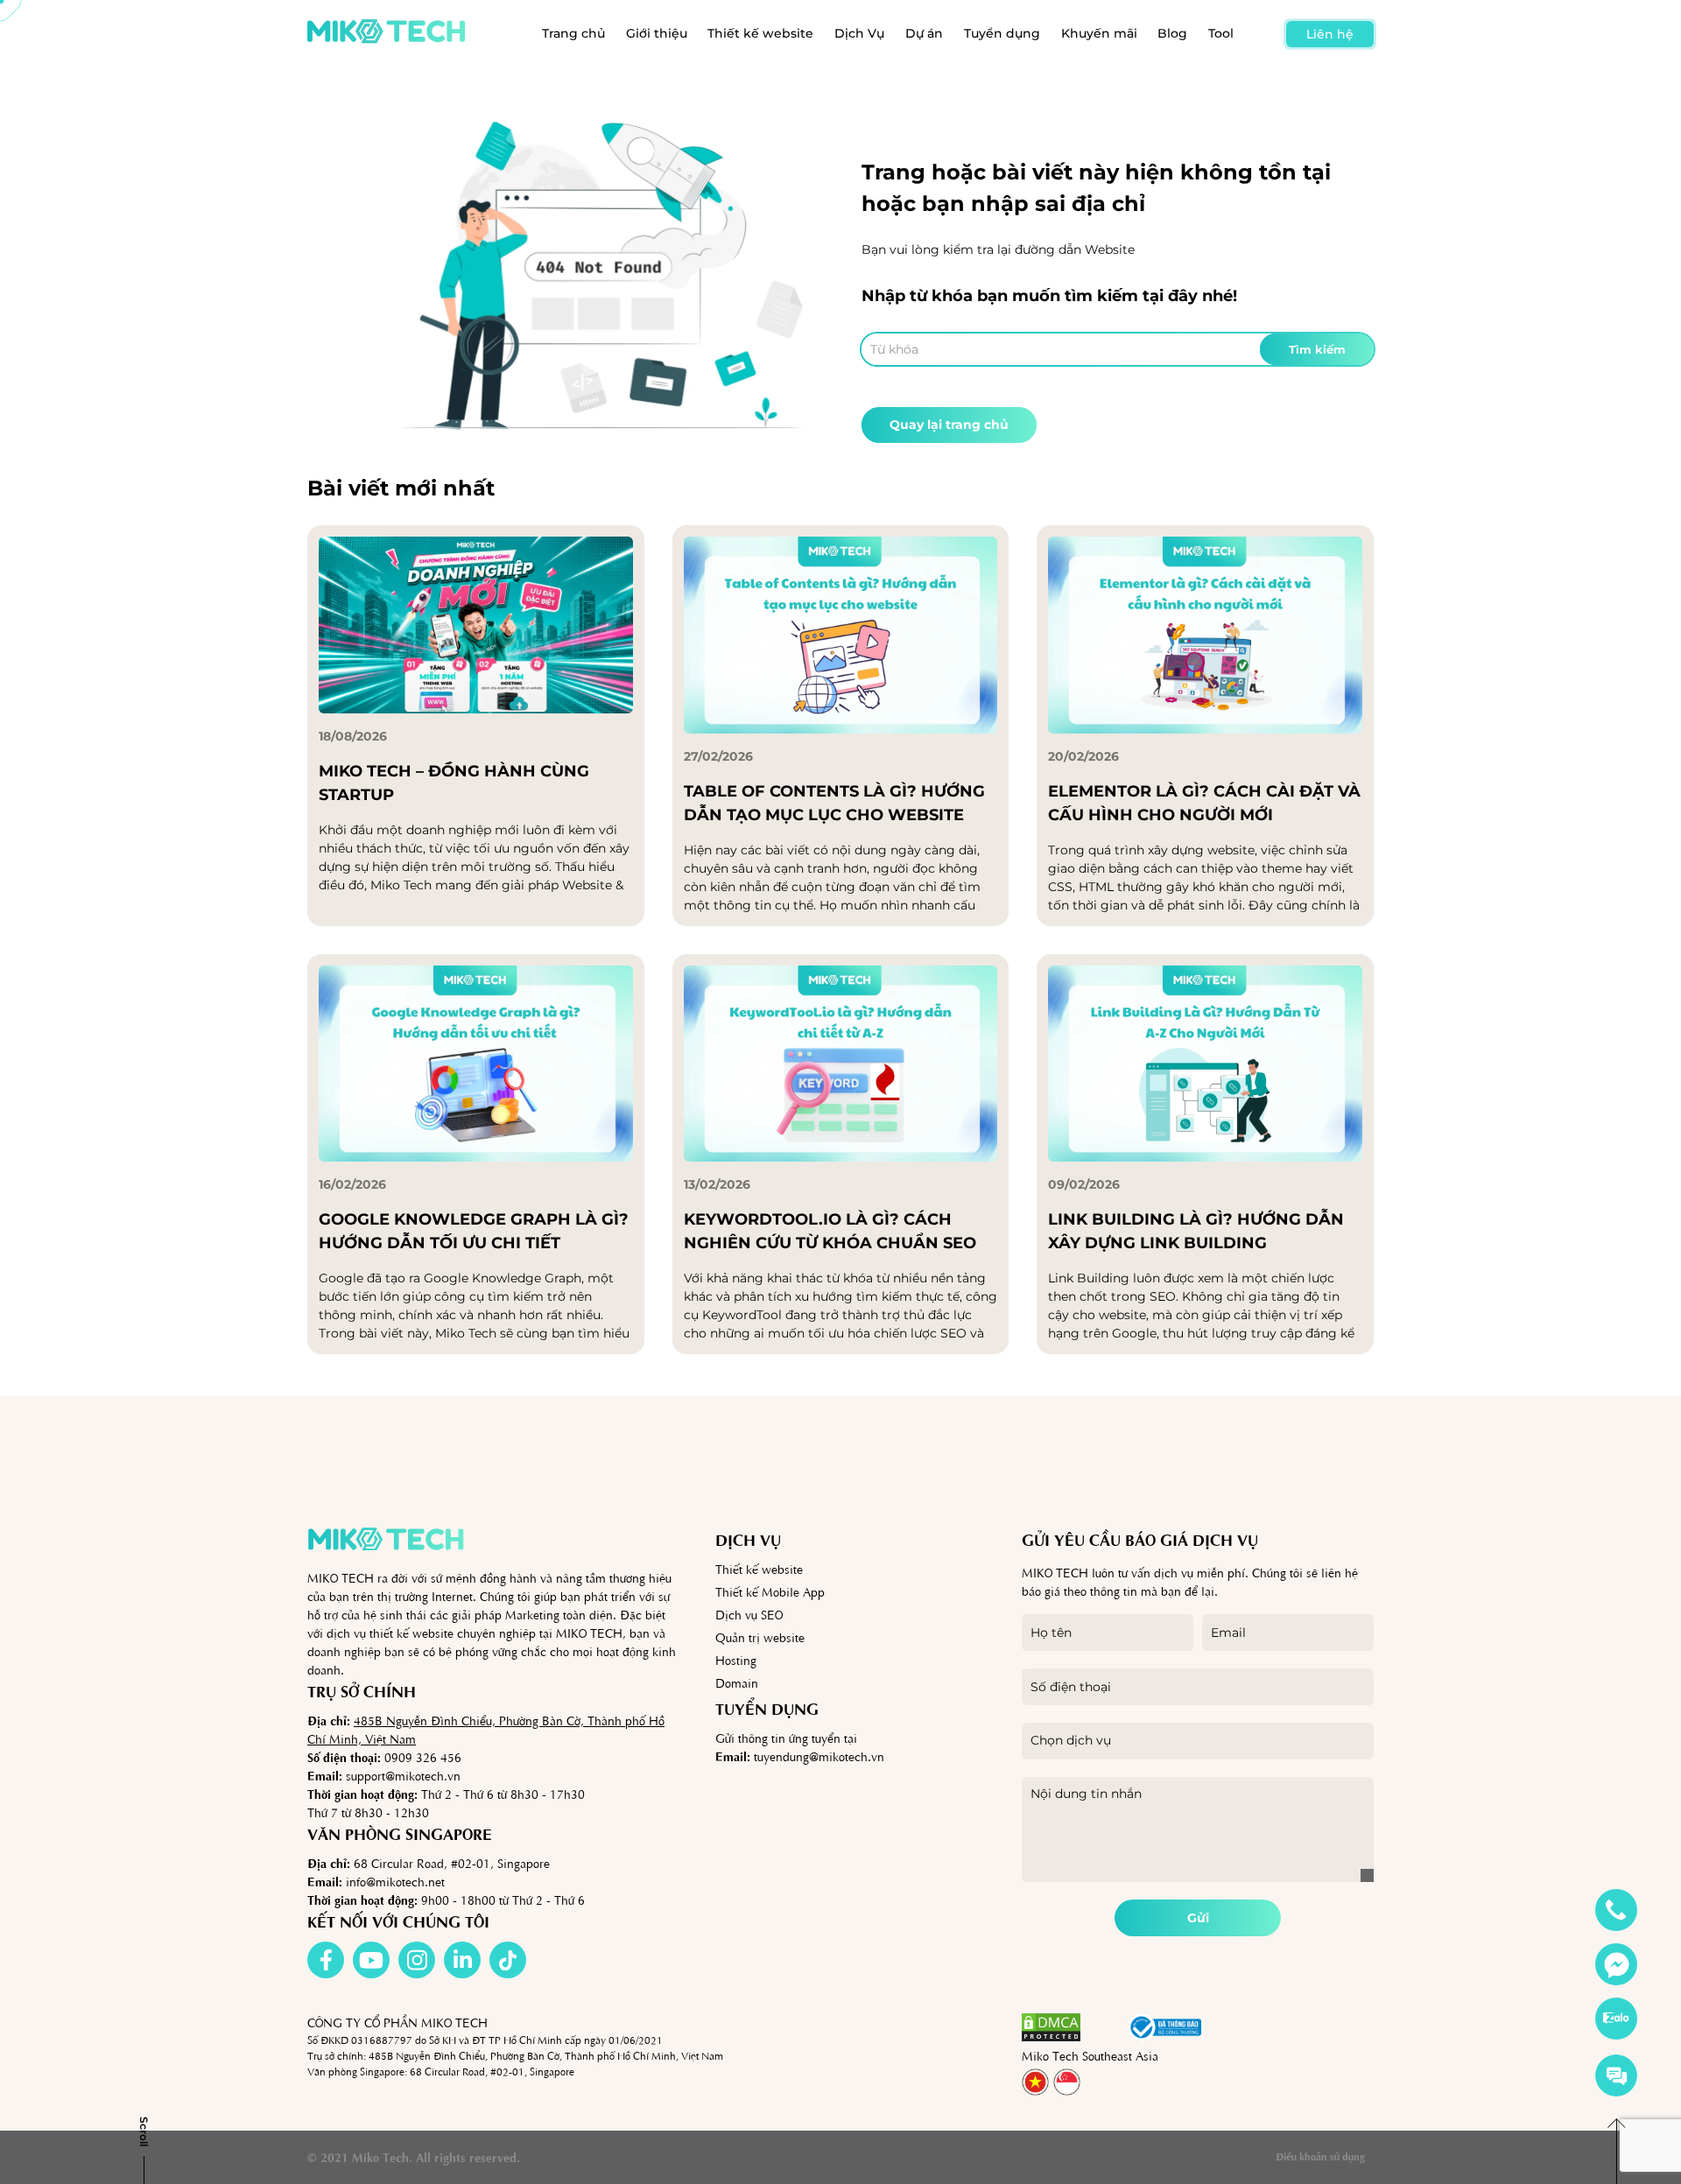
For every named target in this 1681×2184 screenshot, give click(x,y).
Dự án (924, 33)
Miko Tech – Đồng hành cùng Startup (454, 783)
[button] (1104, 2027)
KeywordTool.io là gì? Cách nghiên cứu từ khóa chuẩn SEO (830, 1231)
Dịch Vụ (859, 33)
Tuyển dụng (1002, 33)
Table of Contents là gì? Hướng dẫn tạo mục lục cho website (834, 803)
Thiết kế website (760, 33)
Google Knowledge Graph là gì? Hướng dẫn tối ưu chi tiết (474, 1231)
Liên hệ (1330, 34)
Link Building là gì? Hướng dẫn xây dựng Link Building (1196, 1231)
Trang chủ (573, 33)
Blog (1172, 33)
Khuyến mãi (1099, 33)
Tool (1221, 33)
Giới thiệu (657, 33)
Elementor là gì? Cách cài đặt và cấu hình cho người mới (1204, 803)
